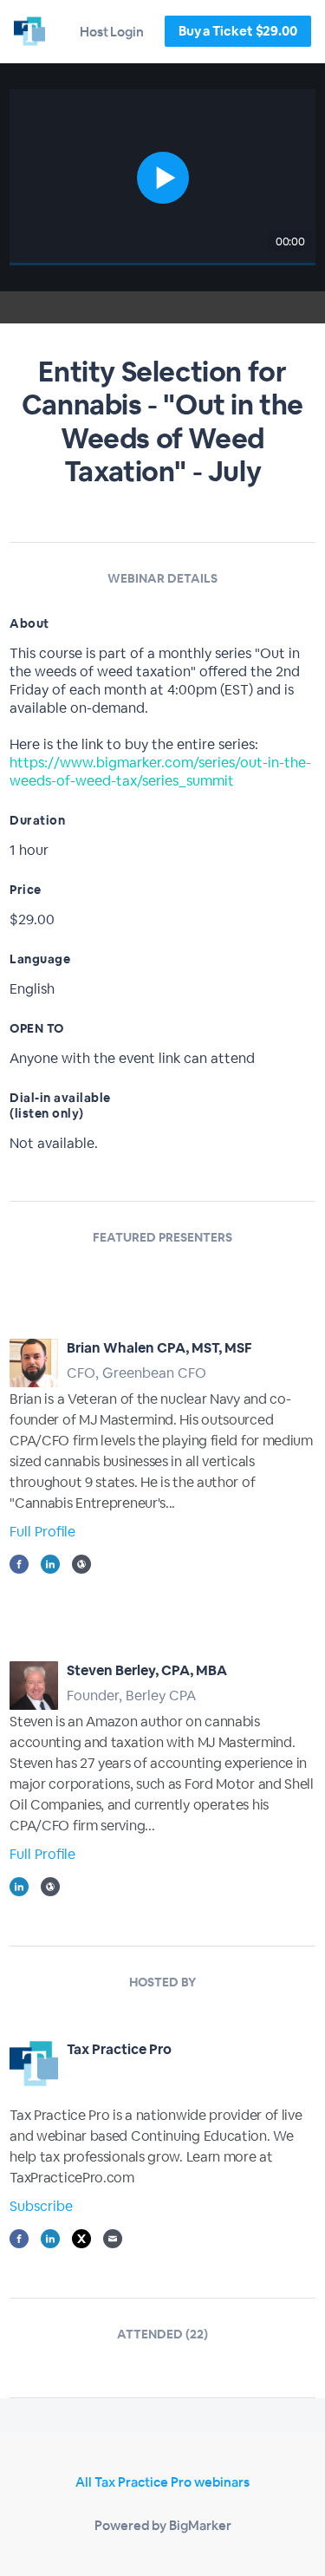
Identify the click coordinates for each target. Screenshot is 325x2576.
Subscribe (41, 2206)
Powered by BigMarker (163, 2525)
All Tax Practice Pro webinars (162, 2482)
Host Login (112, 32)
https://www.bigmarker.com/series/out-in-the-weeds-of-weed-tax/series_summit (160, 772)
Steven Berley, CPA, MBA (147, 1670)
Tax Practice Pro (119, 2049)
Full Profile (42, 1532)
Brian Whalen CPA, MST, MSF (159, 1348)
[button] (162, 177)
